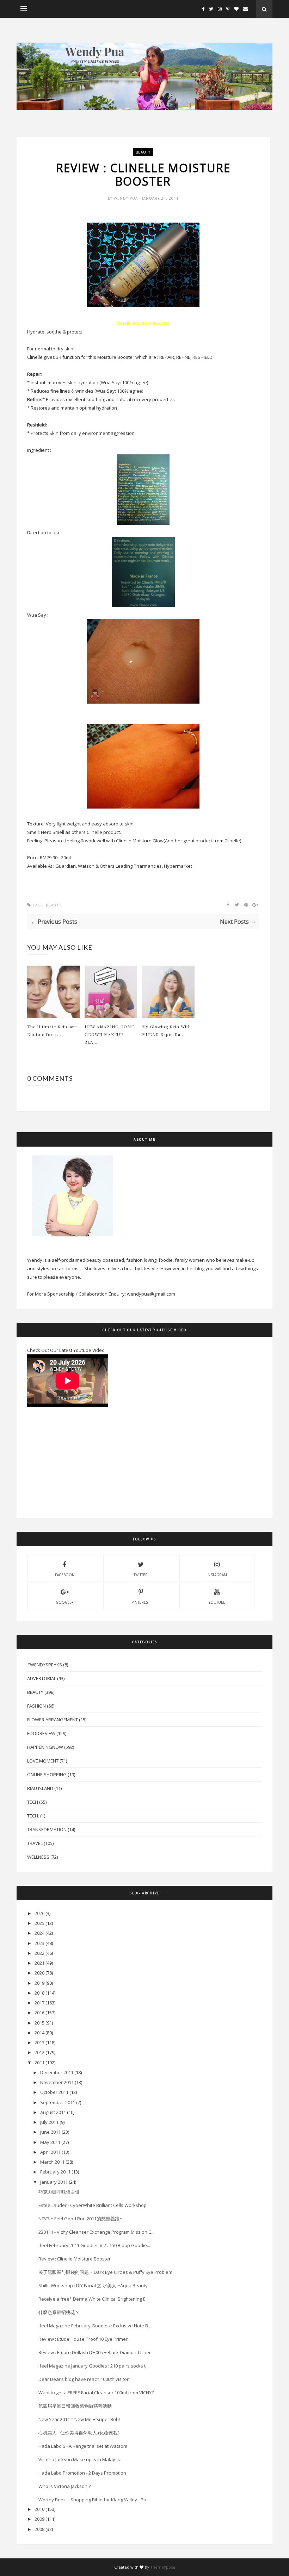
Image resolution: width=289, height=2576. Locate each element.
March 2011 (52, 2162)
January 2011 (54, 2182)
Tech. (33, 1816)
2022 (39, 1953)
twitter (141, 1575)
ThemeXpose (163, 2567)
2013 (39, 2042)
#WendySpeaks (45, 1665)
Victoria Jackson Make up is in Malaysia (80, 2459)
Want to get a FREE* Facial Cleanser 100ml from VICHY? (96, 2393)
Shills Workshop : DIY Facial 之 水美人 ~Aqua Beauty (93, 2285)
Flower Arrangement (53, 1720)
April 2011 (50, 2152)
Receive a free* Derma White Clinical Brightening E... (94, 2299)
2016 (39, 2013)
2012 (39, 2052)
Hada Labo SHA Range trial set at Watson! (83, 2446)
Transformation (47, 1829)
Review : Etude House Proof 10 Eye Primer (83, 2339)
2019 (39, 1983)
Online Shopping (47, 1774)
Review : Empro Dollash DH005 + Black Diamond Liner (95, 2352)
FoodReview (41, 1733)
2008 (39, 2529)
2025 (39, 1923)
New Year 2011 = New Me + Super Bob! (79, 2419)
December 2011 (57, 2072)
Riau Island (40, 1788)
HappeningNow (45, 1747)
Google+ (64, 1602)
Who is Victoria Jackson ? (64, 2486)
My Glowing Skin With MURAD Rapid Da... (167, 1030)
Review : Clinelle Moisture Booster (75, 2259)
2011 (39, 2063)
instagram (217, 1575)
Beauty (143, 152)
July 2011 (49, 2122)
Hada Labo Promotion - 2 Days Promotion (82, 2473)
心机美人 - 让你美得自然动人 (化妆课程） (80, 2433)
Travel (35, 1843)
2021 (39, 1963)
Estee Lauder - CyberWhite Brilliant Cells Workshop (93, 2205)
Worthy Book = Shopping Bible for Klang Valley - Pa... (94, 2500)
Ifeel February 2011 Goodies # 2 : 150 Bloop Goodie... (94, 2245)
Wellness (38, 1857)
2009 (39, 2519)
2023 (39, 1943)
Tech (33, 1802)
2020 (39, 1973)
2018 (39, 1993)
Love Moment (43, 1761)
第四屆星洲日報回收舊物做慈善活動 (75, 2406)
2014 (39, 2033)
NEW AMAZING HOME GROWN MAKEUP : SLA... (109, 1034)
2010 (39, 2509)
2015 (39, 2023)
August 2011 (53, 2112)
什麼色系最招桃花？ (59, 2312)
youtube (217, 1602)
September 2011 (58, 2102)
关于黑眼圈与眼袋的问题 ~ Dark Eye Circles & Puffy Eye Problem (105, 2272)
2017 (39, 2003)
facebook (64, 1575)
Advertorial (42, 1678)
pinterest (141, 1602)
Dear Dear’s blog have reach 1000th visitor (84, 2379)
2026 (39, 1913)
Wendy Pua (127, 198)
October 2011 (54, 2092)
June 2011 (50, 2132)
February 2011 (55, 2172)
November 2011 (57, 2082)
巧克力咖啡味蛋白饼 (59, 2192)
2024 (39, 1933)
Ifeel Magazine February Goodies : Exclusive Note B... (95, 2326)
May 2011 (50, 2142)
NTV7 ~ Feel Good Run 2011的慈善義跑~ (80, 2219)
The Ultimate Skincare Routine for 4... (52, 1030)
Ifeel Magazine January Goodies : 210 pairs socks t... (94, 2366)
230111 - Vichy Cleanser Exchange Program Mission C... (96, 2232)
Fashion (36, 1706)
